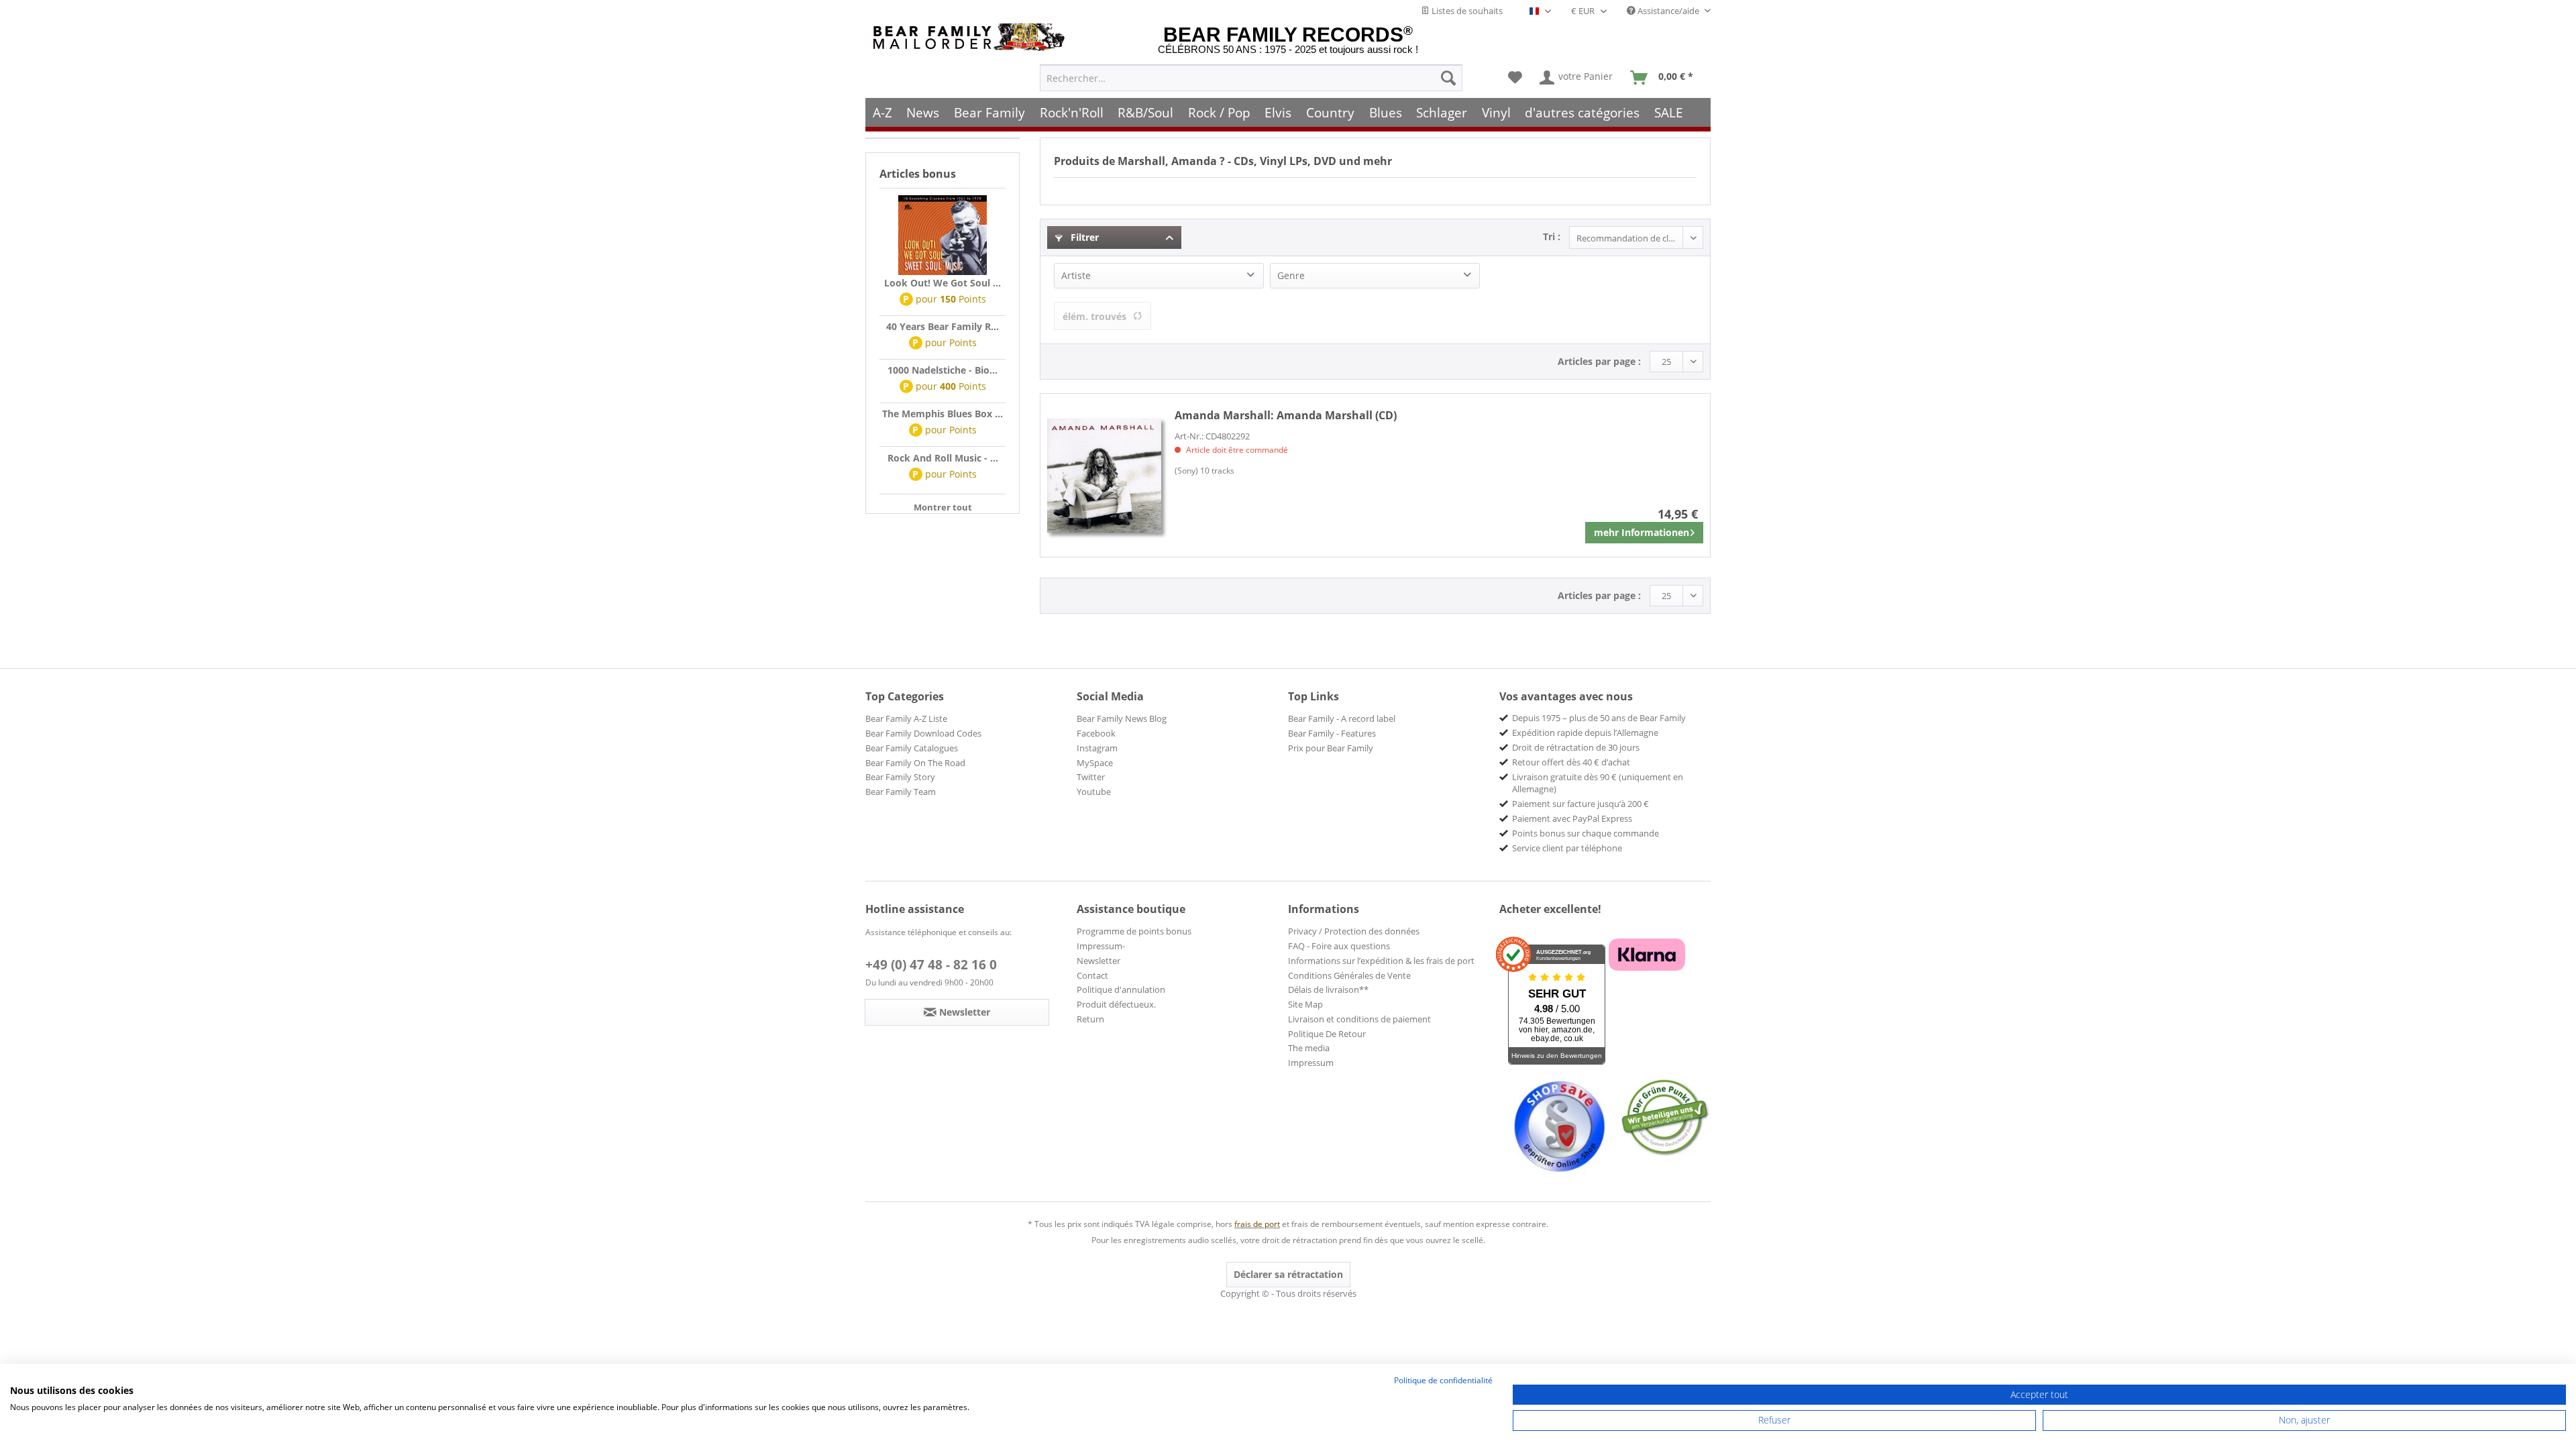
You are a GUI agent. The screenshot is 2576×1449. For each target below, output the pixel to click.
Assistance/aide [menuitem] (1668, 11)
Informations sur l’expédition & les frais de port (1381, 961)
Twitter (1091, 777)
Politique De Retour (1327, 1034)
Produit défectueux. (1116, 1004)
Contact (1092, 975)
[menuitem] (1251, 78)
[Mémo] (1515, 78)
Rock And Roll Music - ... (943, 458)
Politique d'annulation (1121, 989)
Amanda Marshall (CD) (1286, 415)
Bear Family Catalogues (912, 748)
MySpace (1095, 763)
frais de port (1257, 1224)
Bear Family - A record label (1342, 718)
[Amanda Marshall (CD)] (1104, 475)
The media (1309, 1048)
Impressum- (1101, 946)
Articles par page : (1599, 361)
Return (1090, 1019)
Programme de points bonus (1134, 931)
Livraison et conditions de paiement (1359, 1019)
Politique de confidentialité (1443, 1380)
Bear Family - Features (1332, 733)
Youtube (1094, 792)
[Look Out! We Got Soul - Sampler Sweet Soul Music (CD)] (943, 235)
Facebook (1096, 733)
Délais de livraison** (1328, 989)
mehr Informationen (1642, 532)
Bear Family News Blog (1122, 718)
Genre (1291, 275)
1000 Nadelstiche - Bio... (943, 370)
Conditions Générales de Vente (1349, 975)
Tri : (1552, 236)
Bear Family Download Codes (923, 733)
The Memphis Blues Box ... (943, 414)
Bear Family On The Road (915, 763)
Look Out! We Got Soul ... (943, 283)
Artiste (1076, 275)
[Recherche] (1448, 78)
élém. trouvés (1094, 316)
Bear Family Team (901, 792)
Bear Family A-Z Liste (906, 718)
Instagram (1097, 748)
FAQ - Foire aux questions (1339, 946)
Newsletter (1098, 961)
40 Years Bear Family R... (943, 326)
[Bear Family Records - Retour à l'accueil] (971, 37)
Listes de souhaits (1466, 11)
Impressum (1311, 1063)
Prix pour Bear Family (1331, 748)
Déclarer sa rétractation (1288, 1274)
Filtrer (1083, 237)
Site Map (1305, 1004)
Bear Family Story (900, 777)
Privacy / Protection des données (1354, 931)
